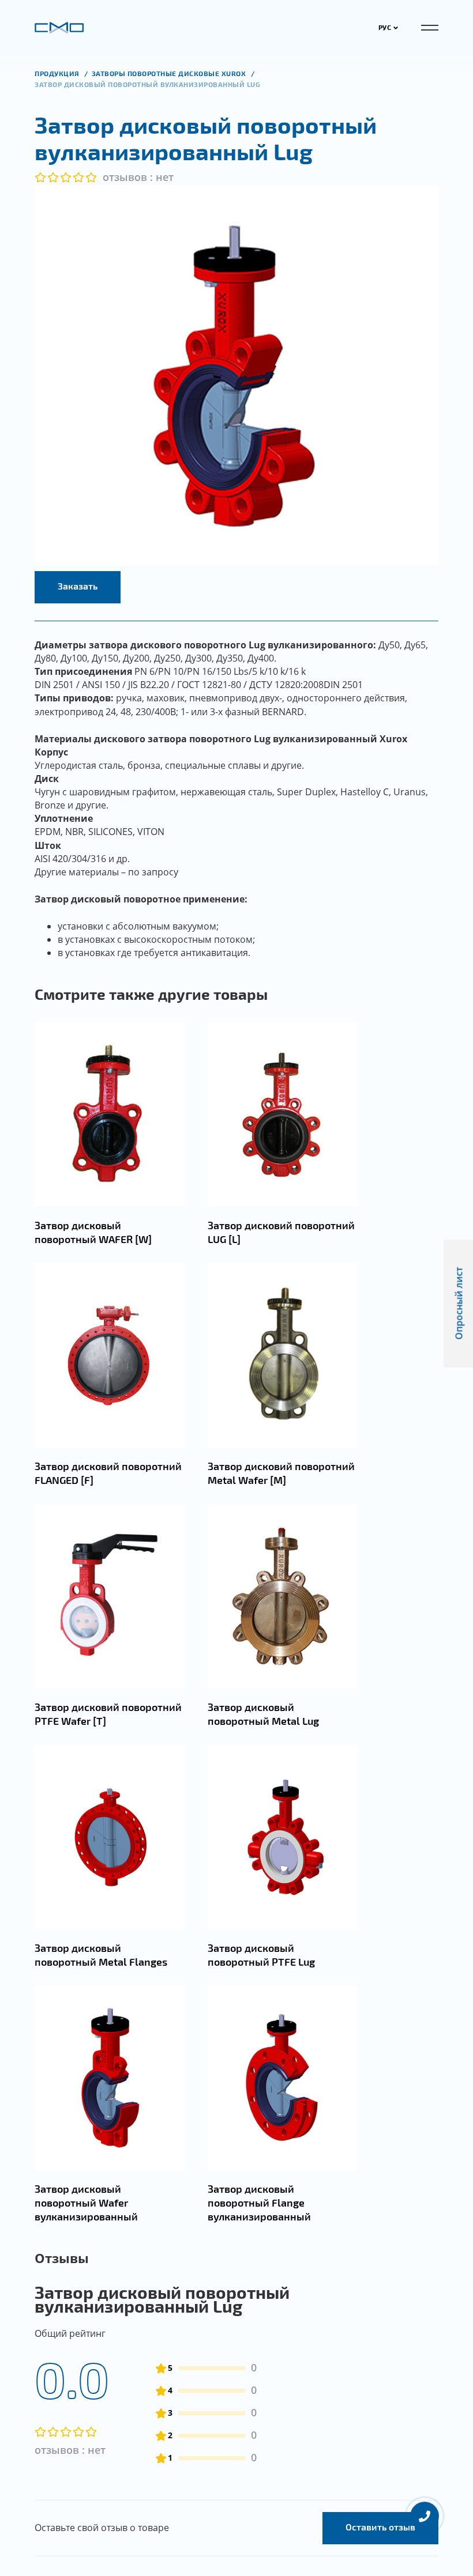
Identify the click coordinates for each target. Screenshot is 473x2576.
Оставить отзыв (380, 2527)
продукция (58, 73)
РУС (385, 27)
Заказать (78, 586)
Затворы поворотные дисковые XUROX (170, 73)
